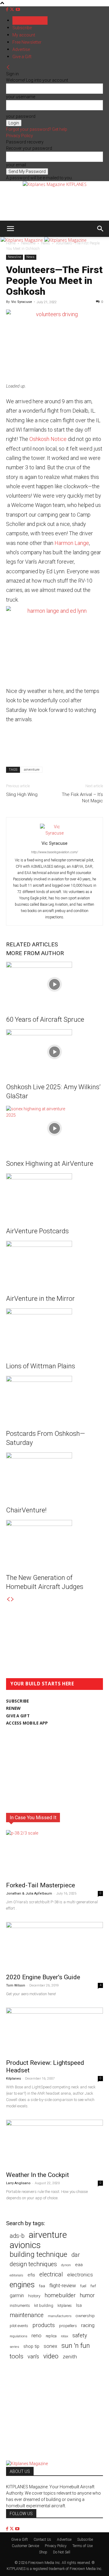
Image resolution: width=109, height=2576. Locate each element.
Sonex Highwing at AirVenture (50, 1164)
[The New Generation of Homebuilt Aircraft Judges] (54, 1543)
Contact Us (42, 2540)
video (51, 2356)
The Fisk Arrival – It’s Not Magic (82, 798)
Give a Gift (22, 57)
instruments (20, 2306)
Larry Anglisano (18, 2183)
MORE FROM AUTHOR (35, 953)
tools (17, 2356)
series (14, 2347)
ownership (85, 2316)
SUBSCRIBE (17, 1701)
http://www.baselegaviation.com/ (54, 852)
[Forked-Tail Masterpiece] (54, 1854)
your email (16, 165)
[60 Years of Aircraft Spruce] (54, 984)
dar (76, 2255)
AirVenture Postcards (37, 1231)
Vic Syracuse (22, 302)
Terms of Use (83, 2546)
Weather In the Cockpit (38, 2175)
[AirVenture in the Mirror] (54, 1263)
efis (31, 2275)
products (44, 2325)
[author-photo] (54, 833)
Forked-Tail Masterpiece (41, 1885)
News (46, 243)
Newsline (28, 243)
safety (80, 2335)
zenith (70, 2357)
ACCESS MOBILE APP (27, 1723)
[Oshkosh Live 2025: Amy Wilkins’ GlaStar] (54, 1052)
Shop (43, 2552)
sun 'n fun (76, 2346)
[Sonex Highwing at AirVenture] (54, 1128)
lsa (79, 2305)
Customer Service (25, 2546)
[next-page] (12, 1599)
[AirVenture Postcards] (54, 1196)
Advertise (21, 49)
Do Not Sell (62, 2552)
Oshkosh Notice (48, 439)
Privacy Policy (20, 136)
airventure (32, 770)
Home (11, 243)
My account (24, 35)
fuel (83, 2286)
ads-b (17, 2236)
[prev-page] (8, 1599)
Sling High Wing (22, 794)
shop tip (31, 2346)
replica (51, 2336)
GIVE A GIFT (18, 1716)
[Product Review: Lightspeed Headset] (54, 2031)
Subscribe (22, 28)
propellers (68, 2326)
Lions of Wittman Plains (41, 1366)
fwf (93, 2286)
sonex (50, 2346)
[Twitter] (13, 9)
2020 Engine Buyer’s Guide (43, 1977)
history (34, 2296)
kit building (44, 2306)
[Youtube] (18, 9)
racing (88, 2325)
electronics (80, 2275)
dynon (66, 2265)
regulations (18, 2336)
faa (42, 2286)
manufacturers (60, 2316)
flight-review (63, 2285)
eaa (79, 2265)
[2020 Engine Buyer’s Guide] (54, 1946)
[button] (10, 229)
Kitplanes (13, 2079)
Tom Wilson (16, 1985)
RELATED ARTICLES (32, 944)
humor (87, 2295)
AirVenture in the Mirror (40, 1299)
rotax (64, 2336)
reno (36, 2335)
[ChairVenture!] (54, 1475)
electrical (51, 2274)
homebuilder (60, 2296)
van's (33, 2356)
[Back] (8, 68)
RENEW (13, 1708)
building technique (38, 2255)
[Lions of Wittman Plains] (54, 1331)
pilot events (19, 2326)
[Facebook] (8, 9)
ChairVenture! (26, 1510)
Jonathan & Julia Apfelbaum (29, 1893)
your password (21, 116)
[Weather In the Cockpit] (54, 2144)
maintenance (27, 2315)
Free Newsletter (27, 42)
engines (22, 2285)
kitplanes (65, 2306)
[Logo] (22, 240)
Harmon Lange (72, 543)
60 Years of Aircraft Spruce (45, 1019)
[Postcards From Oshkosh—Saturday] (54, 1398)
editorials (17, 2275)
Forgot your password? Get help (37, 129)
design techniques (33, 2264)
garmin (17, 2296)
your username (21, 97)
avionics (25, 2245)
